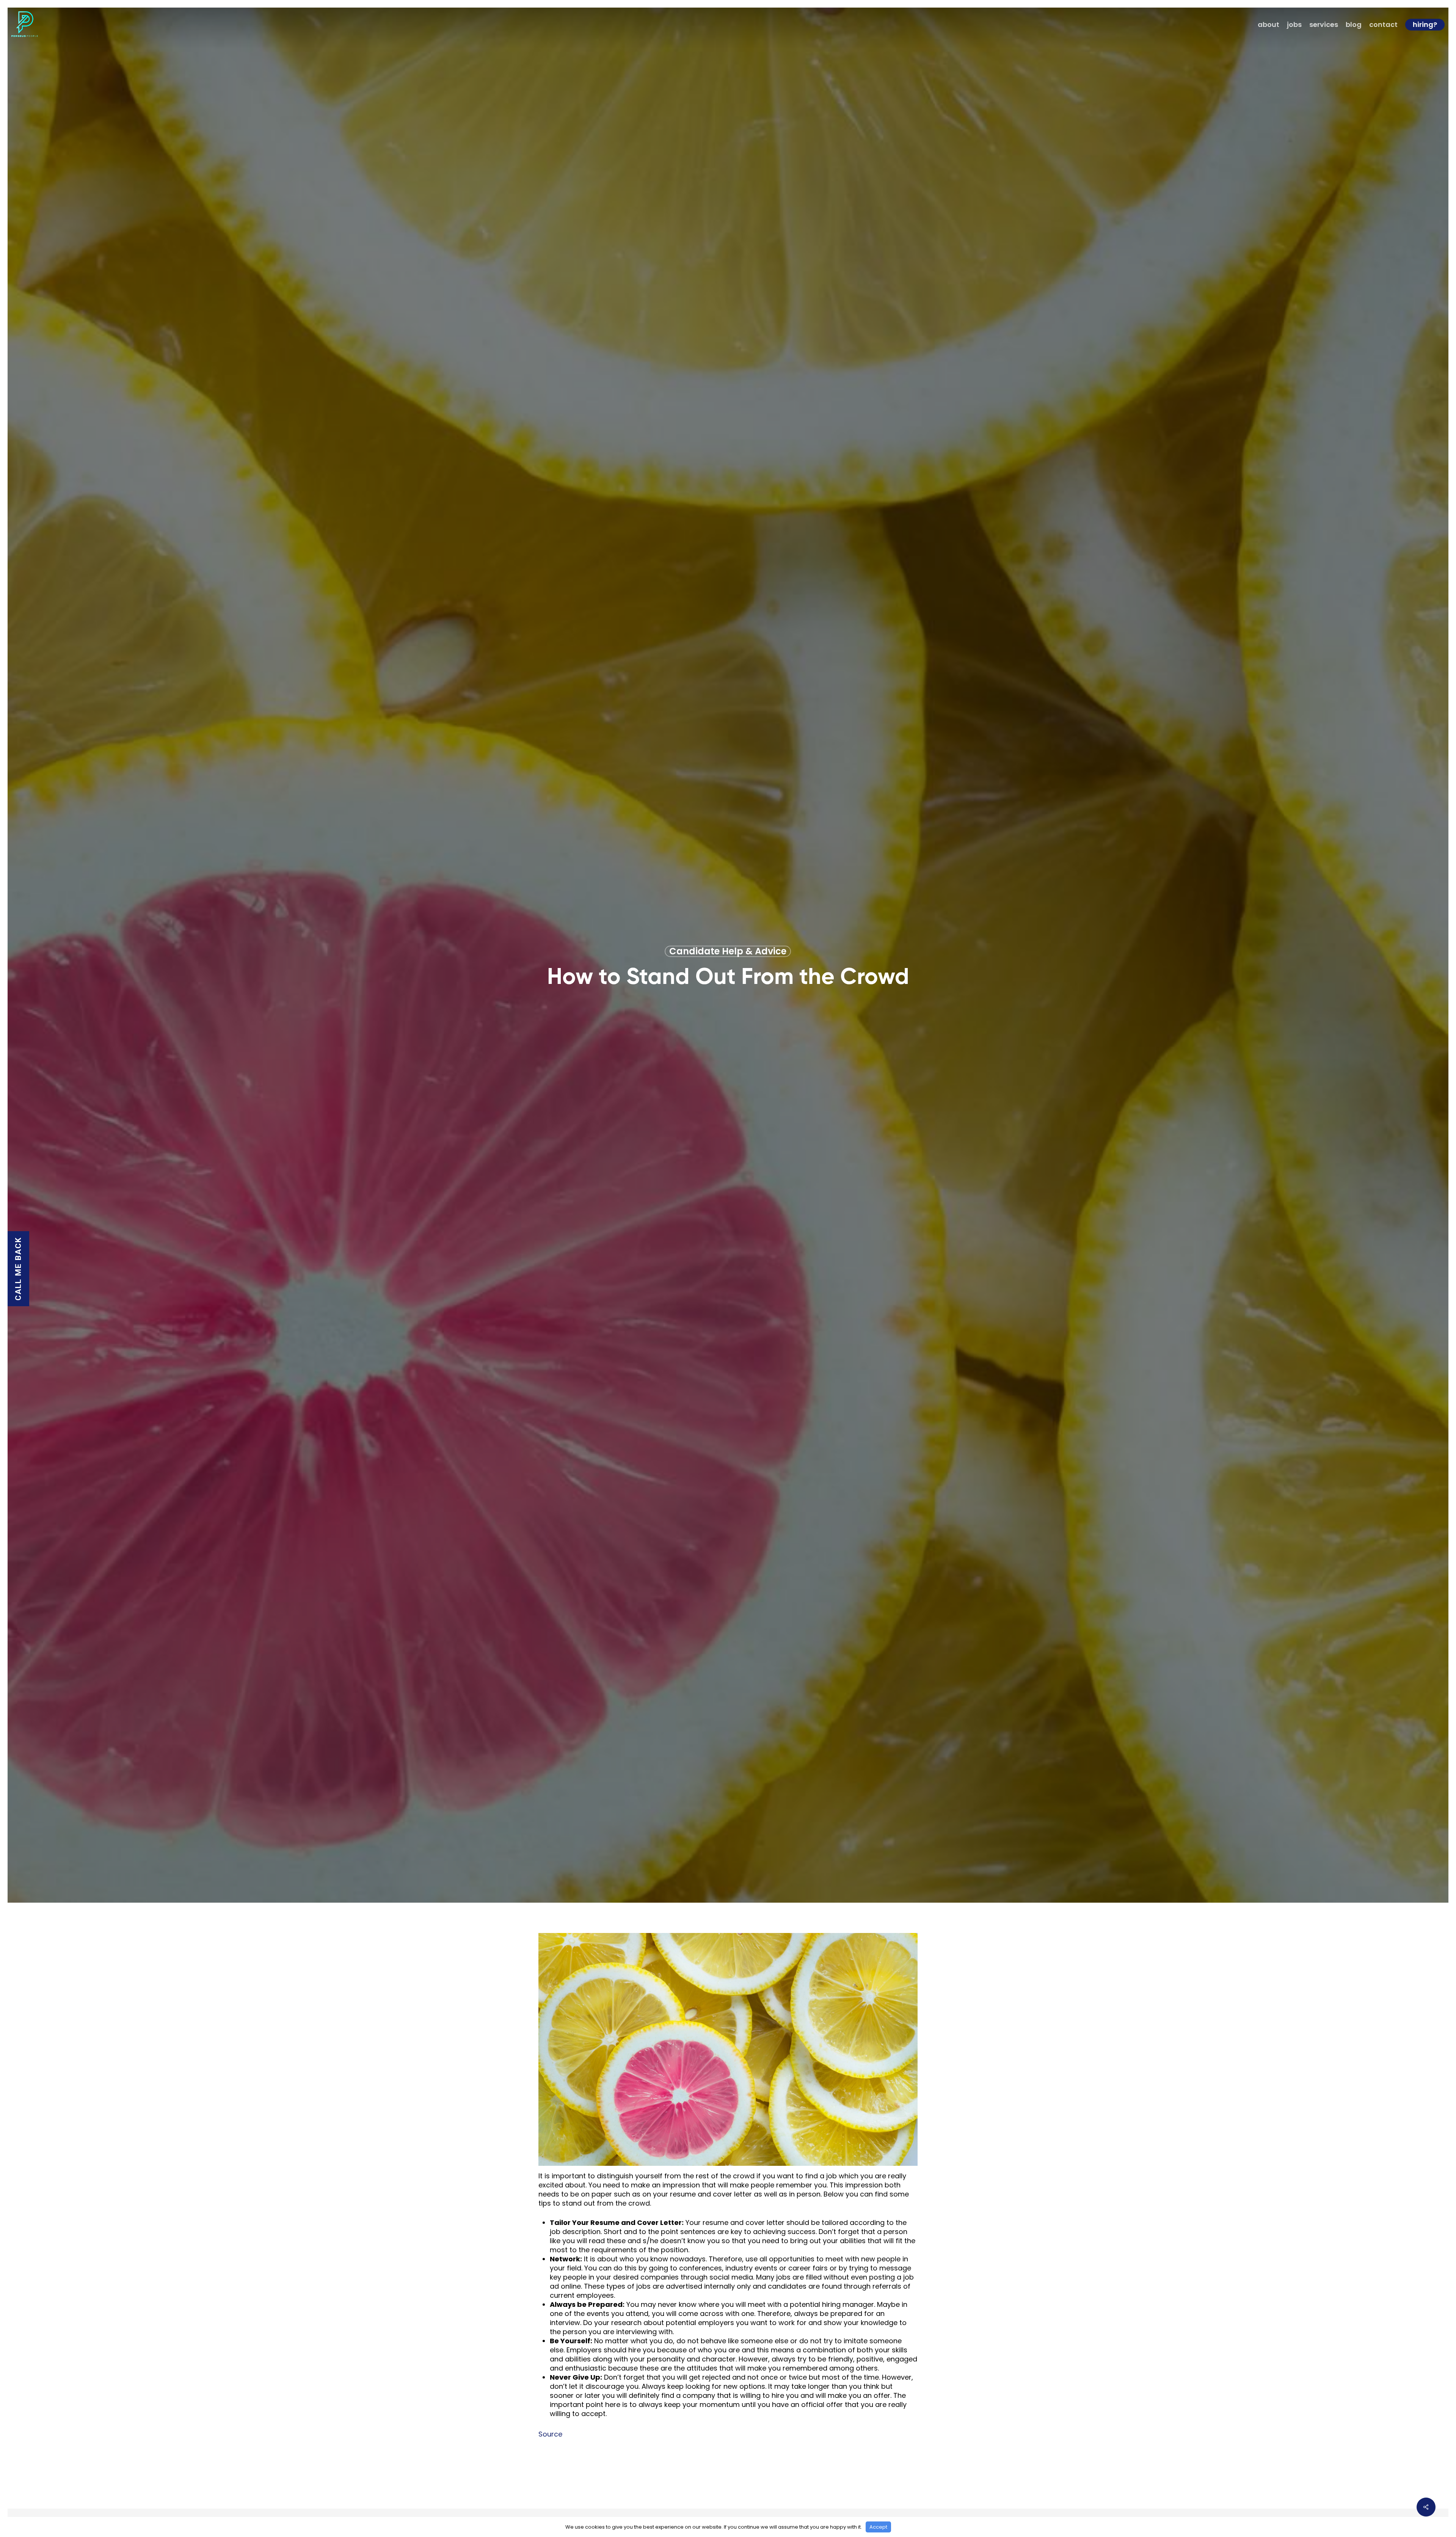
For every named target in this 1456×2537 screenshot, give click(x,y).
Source (550, 2434)
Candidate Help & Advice (728, 951)
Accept (878, 2527)
